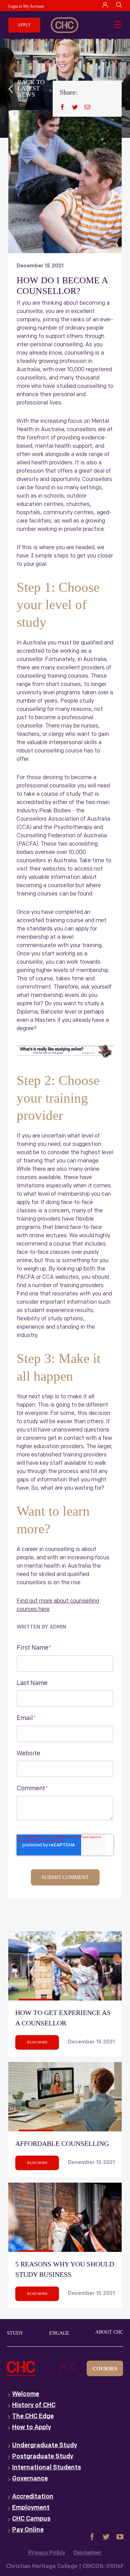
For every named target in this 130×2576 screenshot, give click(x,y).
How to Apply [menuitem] (32, 2428)
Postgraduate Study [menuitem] (43, 2457)
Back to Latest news (31, 88)
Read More (37, 2042)
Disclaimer (88, 2553)
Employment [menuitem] (31, 2508)
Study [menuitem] (15, 2333)
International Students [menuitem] (47, 2468)
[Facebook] (62, 107)
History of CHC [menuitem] (34, 2406)
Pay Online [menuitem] (28, 2530)
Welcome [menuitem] (26, 2395)
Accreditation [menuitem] (33, 2497)
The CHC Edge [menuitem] (33, 2417)
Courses (105, 2369)
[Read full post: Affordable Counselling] (65, 2097)
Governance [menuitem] (30, 2479)
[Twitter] (75, 107)
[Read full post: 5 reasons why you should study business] (65, 2217)
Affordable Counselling (62, 2143)
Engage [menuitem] (59, 2333)
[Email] (87, 107)
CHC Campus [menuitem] (31, 2519)
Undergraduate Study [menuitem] (45, 2446)
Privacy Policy (47, 2553)
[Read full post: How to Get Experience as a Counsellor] (65, 1966)
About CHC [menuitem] (109, 2332)
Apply (24, 25)
